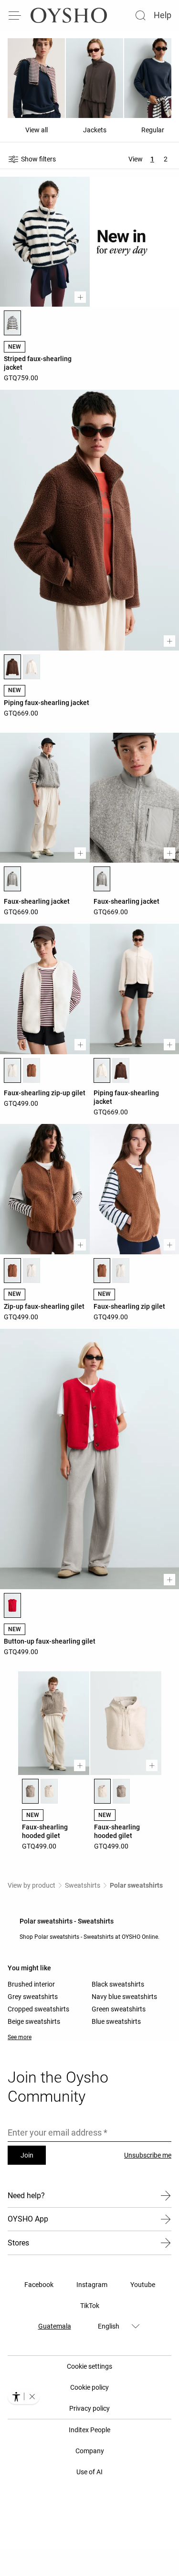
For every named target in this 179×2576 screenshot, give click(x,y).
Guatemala (55, 2326)
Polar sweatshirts (136, 1885)
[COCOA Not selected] (121, 1070)
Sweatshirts (83, 1885)
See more (20, 2037)
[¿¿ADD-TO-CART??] (80, 297)
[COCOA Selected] (12, 667)
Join (27, 2155)
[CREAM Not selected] (49, 1791)
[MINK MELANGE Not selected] (121, 1791)
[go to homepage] (69, 15)
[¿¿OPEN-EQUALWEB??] (24, 2396)
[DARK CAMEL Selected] (12, 1271)
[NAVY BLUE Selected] (12, 323)
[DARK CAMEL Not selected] (32, 1070)
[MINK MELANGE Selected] (31, 1791)
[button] (32, 2396)
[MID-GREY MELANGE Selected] (12, 879)
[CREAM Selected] (103, 1791)
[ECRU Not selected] (32, 667)
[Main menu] (15, 15)
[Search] (140, 15)
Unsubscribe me (148, 2155)
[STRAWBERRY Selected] (12, 1605)
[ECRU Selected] (12, 1070)
